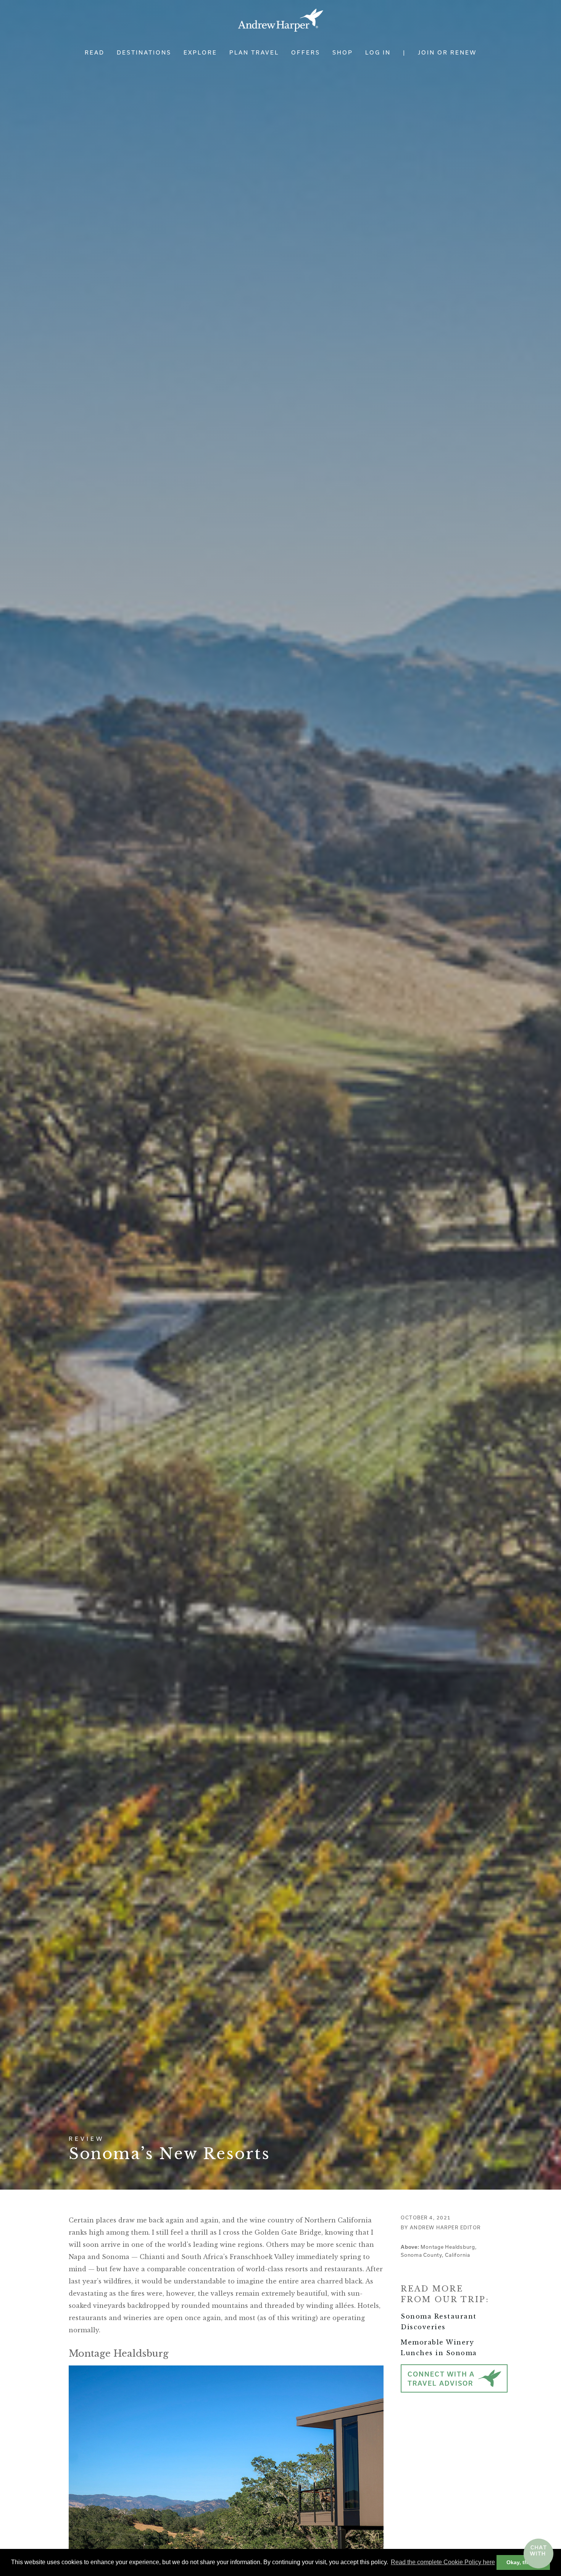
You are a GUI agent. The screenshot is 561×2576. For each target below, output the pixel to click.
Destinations (144, 52)
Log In (378, 52)
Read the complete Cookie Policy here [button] (443, 2562)
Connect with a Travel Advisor (441, 2379)
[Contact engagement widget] (538, 2553)
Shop (343, 52)
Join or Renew (447, 52)
